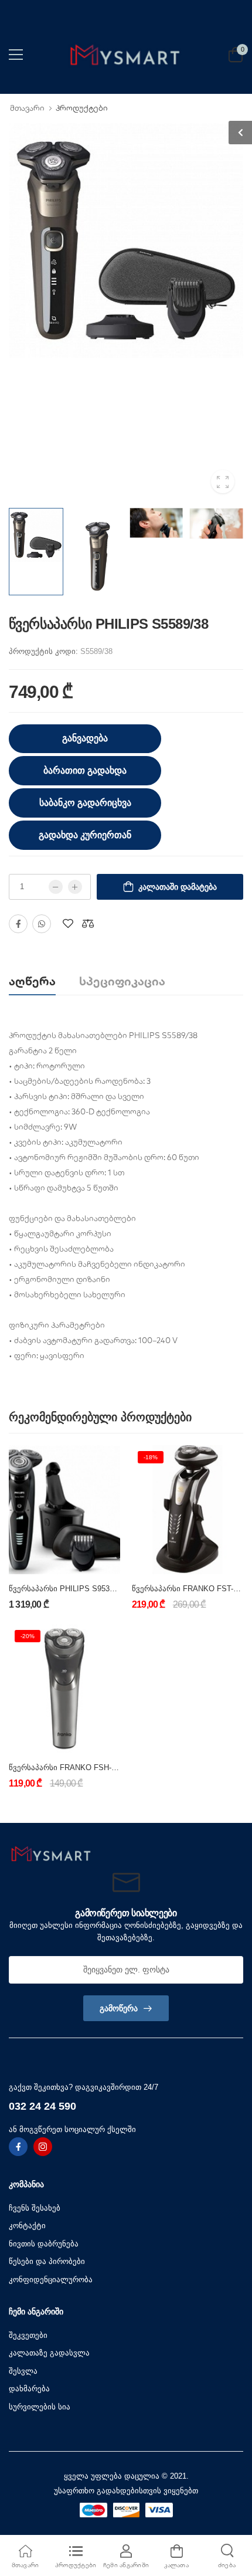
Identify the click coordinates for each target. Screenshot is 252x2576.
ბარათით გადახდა (85, 770)
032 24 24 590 (42, 2106)
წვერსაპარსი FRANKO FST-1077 (191, 1589)
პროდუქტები (82, 108)
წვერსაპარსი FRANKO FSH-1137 (68, 1767)
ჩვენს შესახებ (35, 2208)
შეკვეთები (28, 2335)
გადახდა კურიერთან (85, 835)
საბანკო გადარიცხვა (85, 803)
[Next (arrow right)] (86, 1811)
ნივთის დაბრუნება (44, 2244)
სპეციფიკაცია (122, 981)
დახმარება (29, 2389)
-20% (28, 1636)
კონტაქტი (27, 2226)
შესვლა (23, 2371)
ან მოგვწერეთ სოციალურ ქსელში (72, 2129)
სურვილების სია (40, 2407)
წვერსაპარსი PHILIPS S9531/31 (67, 1589)
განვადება (85, 738)
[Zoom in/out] (182, 1809)
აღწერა (32, 981)
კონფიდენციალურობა (51, 2280)
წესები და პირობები (47, 2261)
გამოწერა (119, 2008)
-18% (151, 1457)
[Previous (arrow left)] (70, 1811)
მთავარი (27, 108)
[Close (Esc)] (187, 1809)
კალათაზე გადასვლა (49, 2353)
